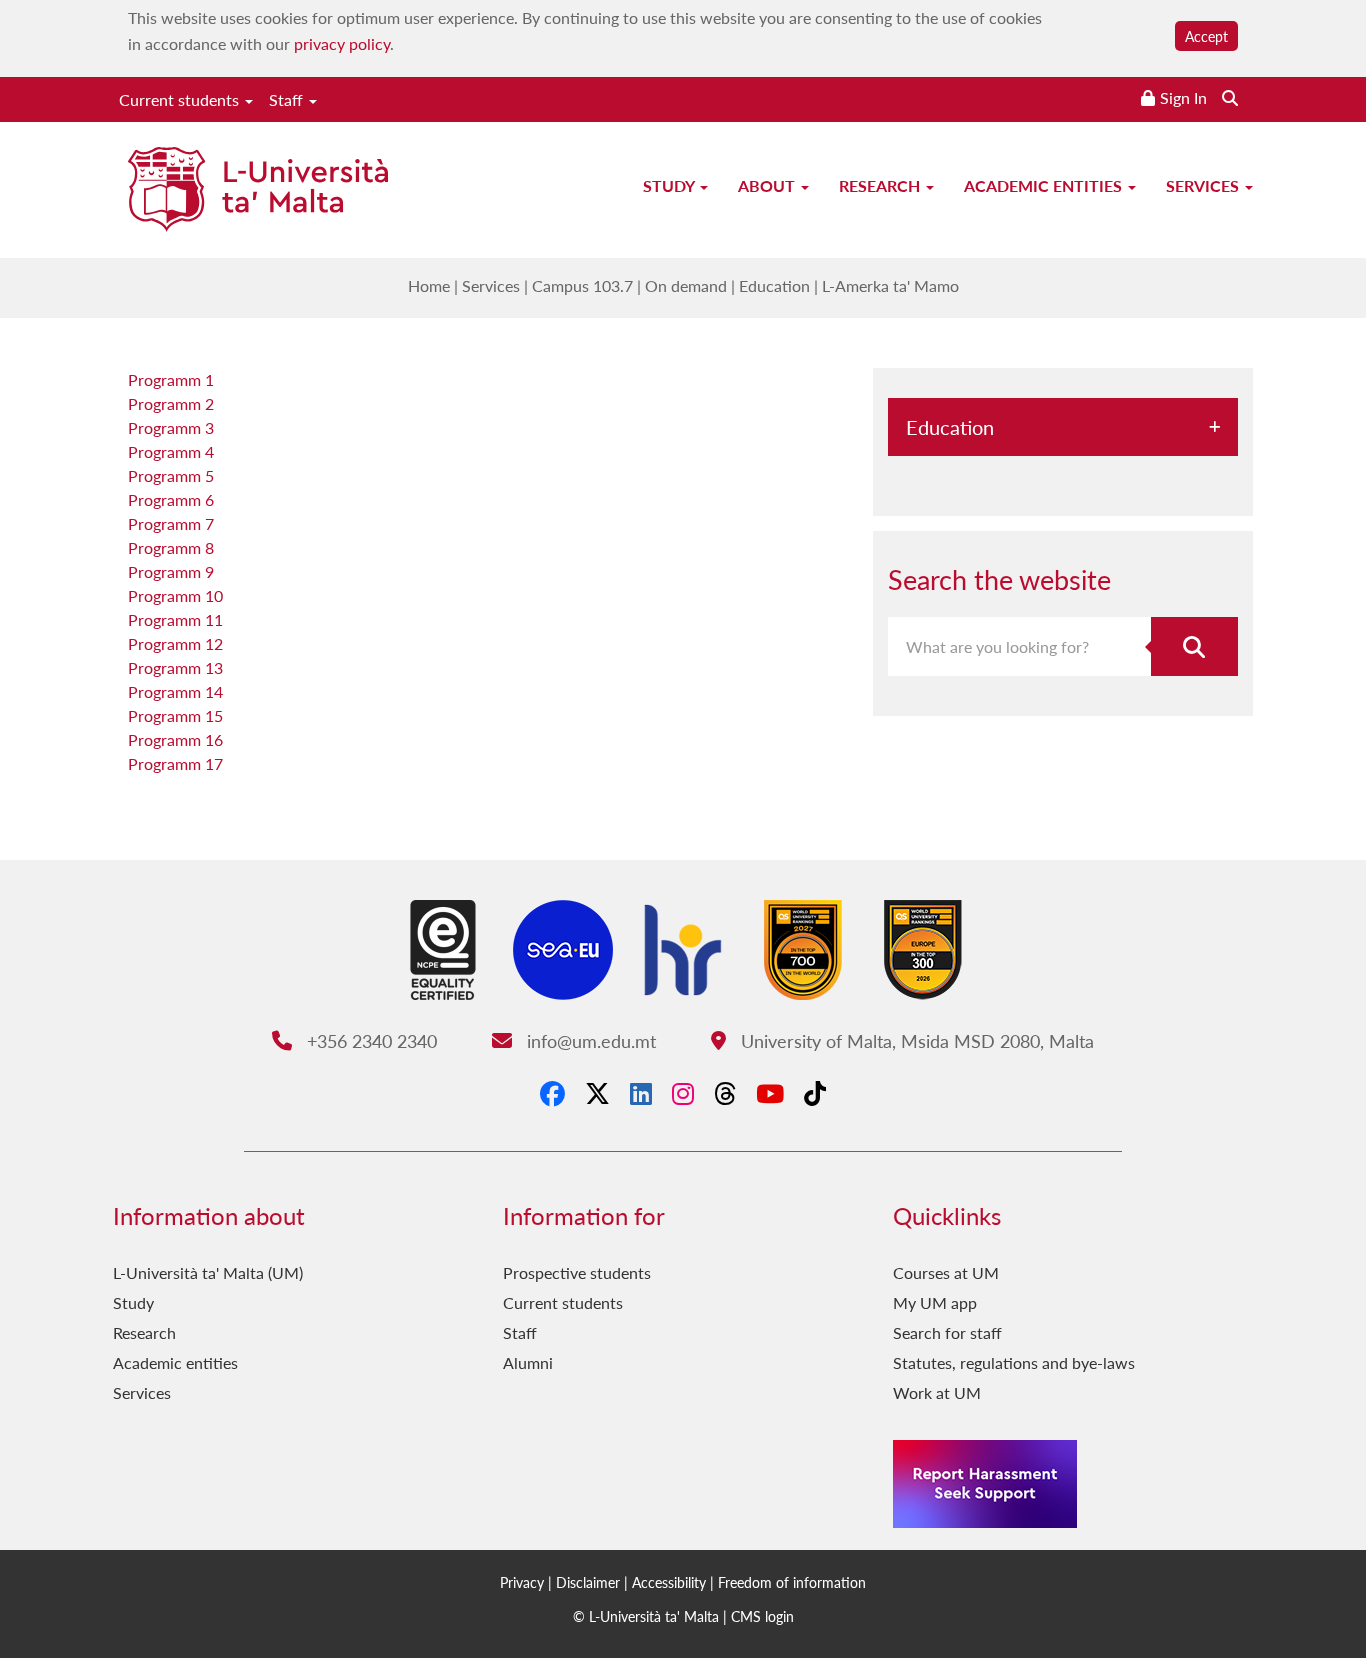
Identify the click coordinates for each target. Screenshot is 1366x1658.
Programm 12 (175, 643)
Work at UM (937, 1392)
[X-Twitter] (597, 1093)
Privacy (522, 1582)
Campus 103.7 (582, 285)
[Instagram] (683, 1093)
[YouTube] (770, 1093)
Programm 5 (171, 475)
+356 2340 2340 (369, 1040)
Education (774, 285)
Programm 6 (171, 499)
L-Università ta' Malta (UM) (208, 1272)
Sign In (1183, 97)
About (768, 185)
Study (670, 185)
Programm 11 (175, 619)
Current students (181, 99)
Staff (288, 99)
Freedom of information (792, 1582)
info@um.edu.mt (588, 1040)
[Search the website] (1230, 97)
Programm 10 (175, 595)
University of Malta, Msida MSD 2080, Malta (914, 1040)
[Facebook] (552, 1093)
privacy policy (342, 43)
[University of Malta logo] (258, 191)
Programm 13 (175, 667)
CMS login (762, 1616)
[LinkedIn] (641, 1093)
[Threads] (725, 1093)
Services (1204, 185)
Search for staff (947, 1332)
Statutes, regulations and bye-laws (1014, 1362)
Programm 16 (175, 739)
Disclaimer (588, 1582)
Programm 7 (171, 523)
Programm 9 (171, 571)
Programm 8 (171, 547)
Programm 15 (175, 715)
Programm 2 (171, 403)
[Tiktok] (815, 1093)
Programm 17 (175, 763)
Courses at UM (946, 1272)
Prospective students (577, 1272)
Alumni (528, 1362)
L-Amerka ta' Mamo (890, 285)
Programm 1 (171, 379)
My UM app (935, 1302)
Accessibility (669, 1582)
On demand (686, 285)
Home (429, 285)
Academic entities (1045, 185)
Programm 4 (171, 451)
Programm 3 (171, 427)
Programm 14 (175, 691)
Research (881, 185)
